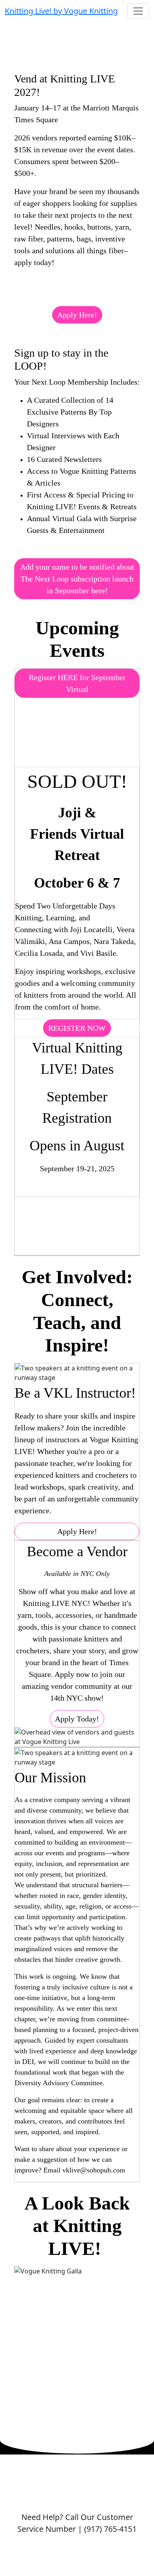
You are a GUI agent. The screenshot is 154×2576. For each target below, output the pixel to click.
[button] (77, 315)
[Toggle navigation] (138, 11)
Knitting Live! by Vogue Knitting (61, 11)
